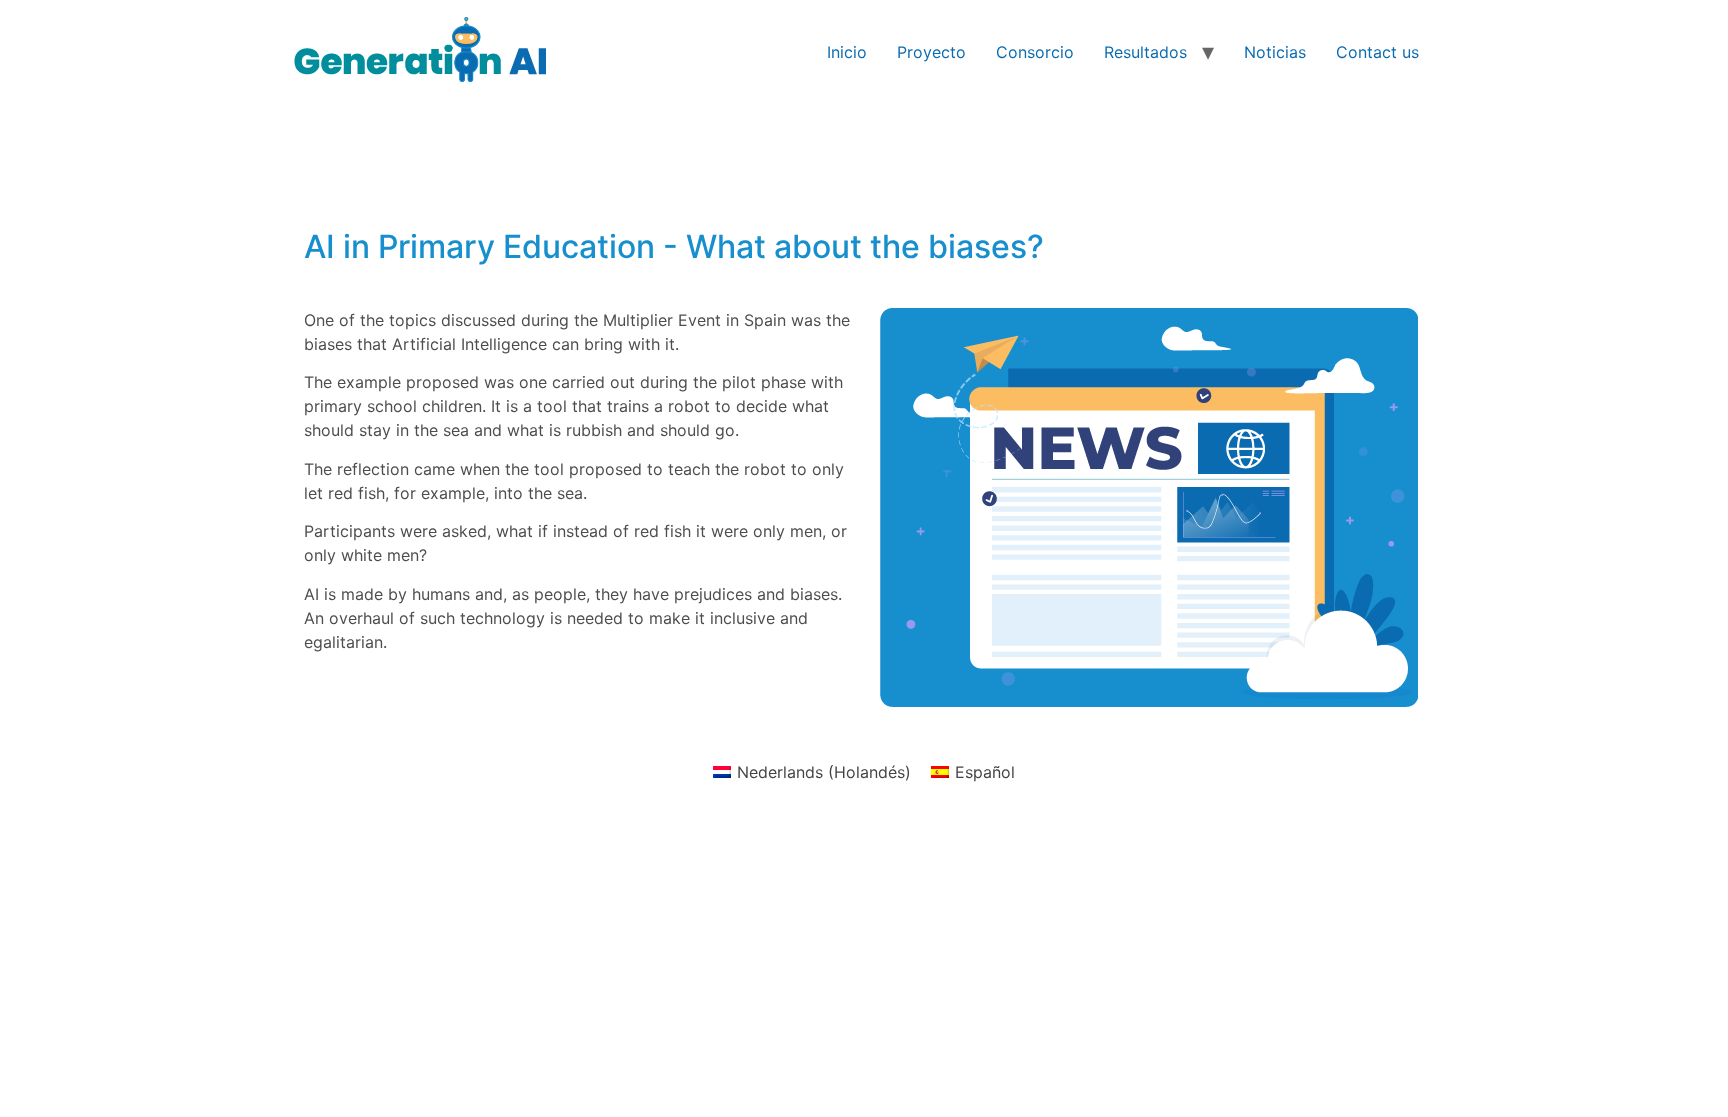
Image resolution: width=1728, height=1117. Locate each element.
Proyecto (931, 52)
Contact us (1377, 52)
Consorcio (1035, 52)
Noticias (1275, 52)
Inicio (847, 52)
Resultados (1145, 52)
